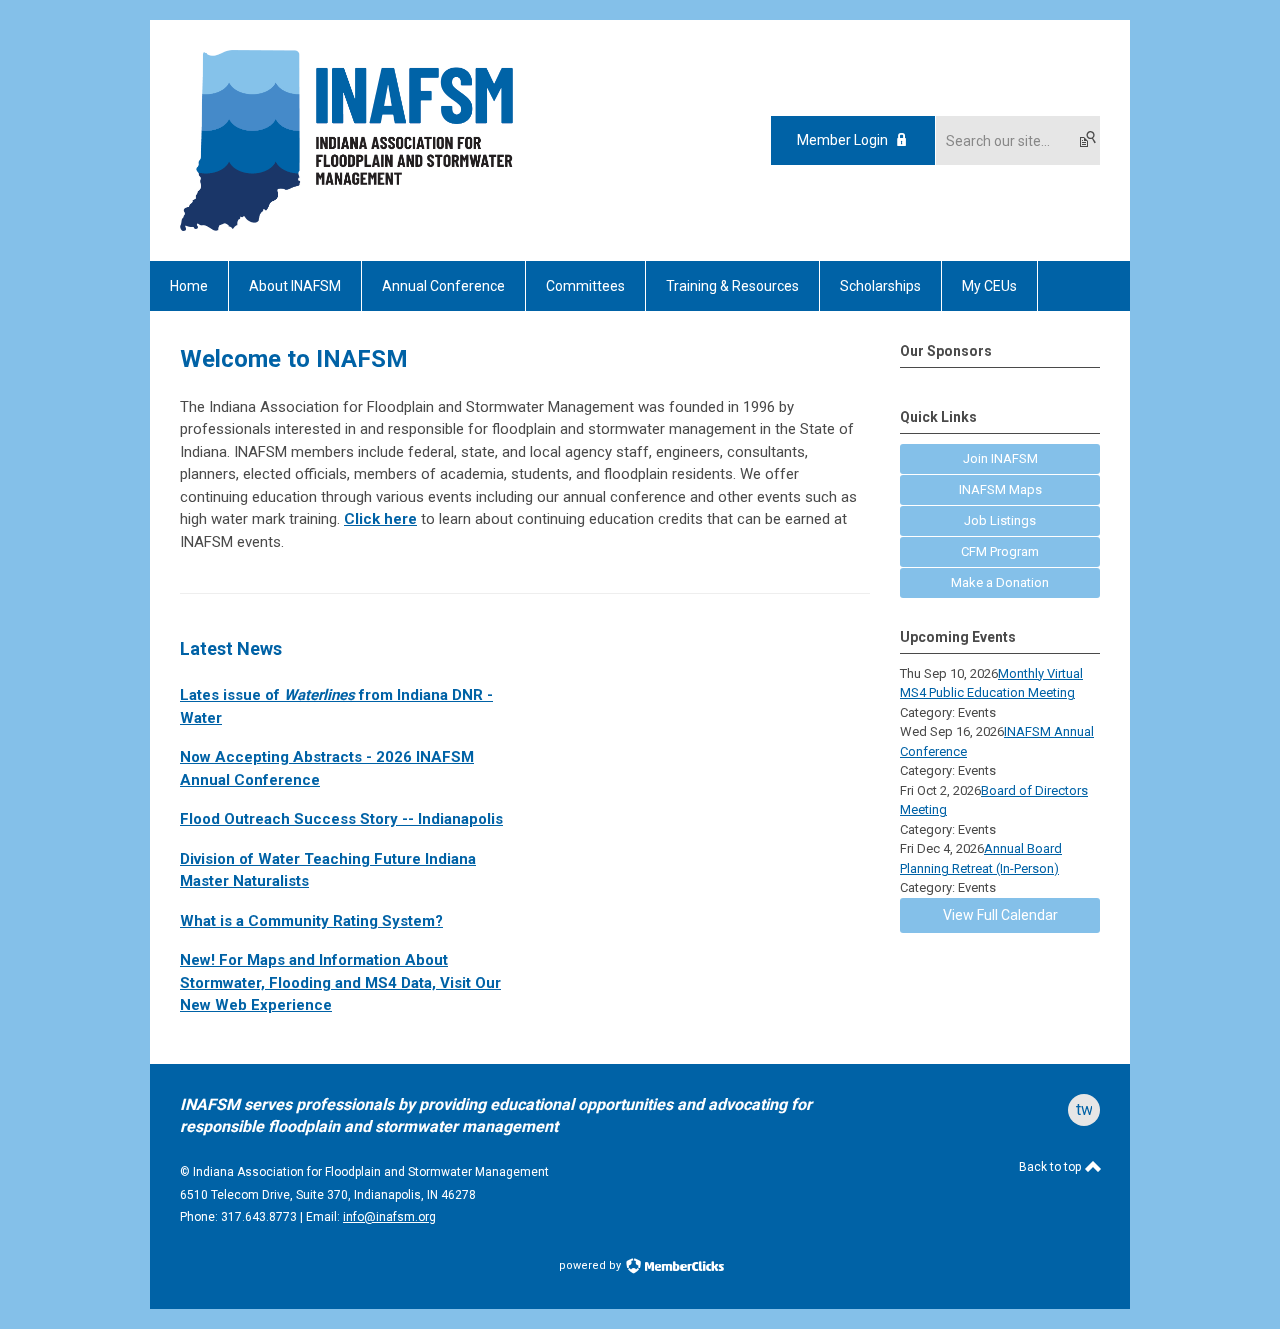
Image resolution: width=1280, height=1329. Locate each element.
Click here (380, 519)
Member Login (842, 140)
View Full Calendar (1000, 915)
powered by (591, 1265)
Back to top (1051, 1167)
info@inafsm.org (389, 1217)
